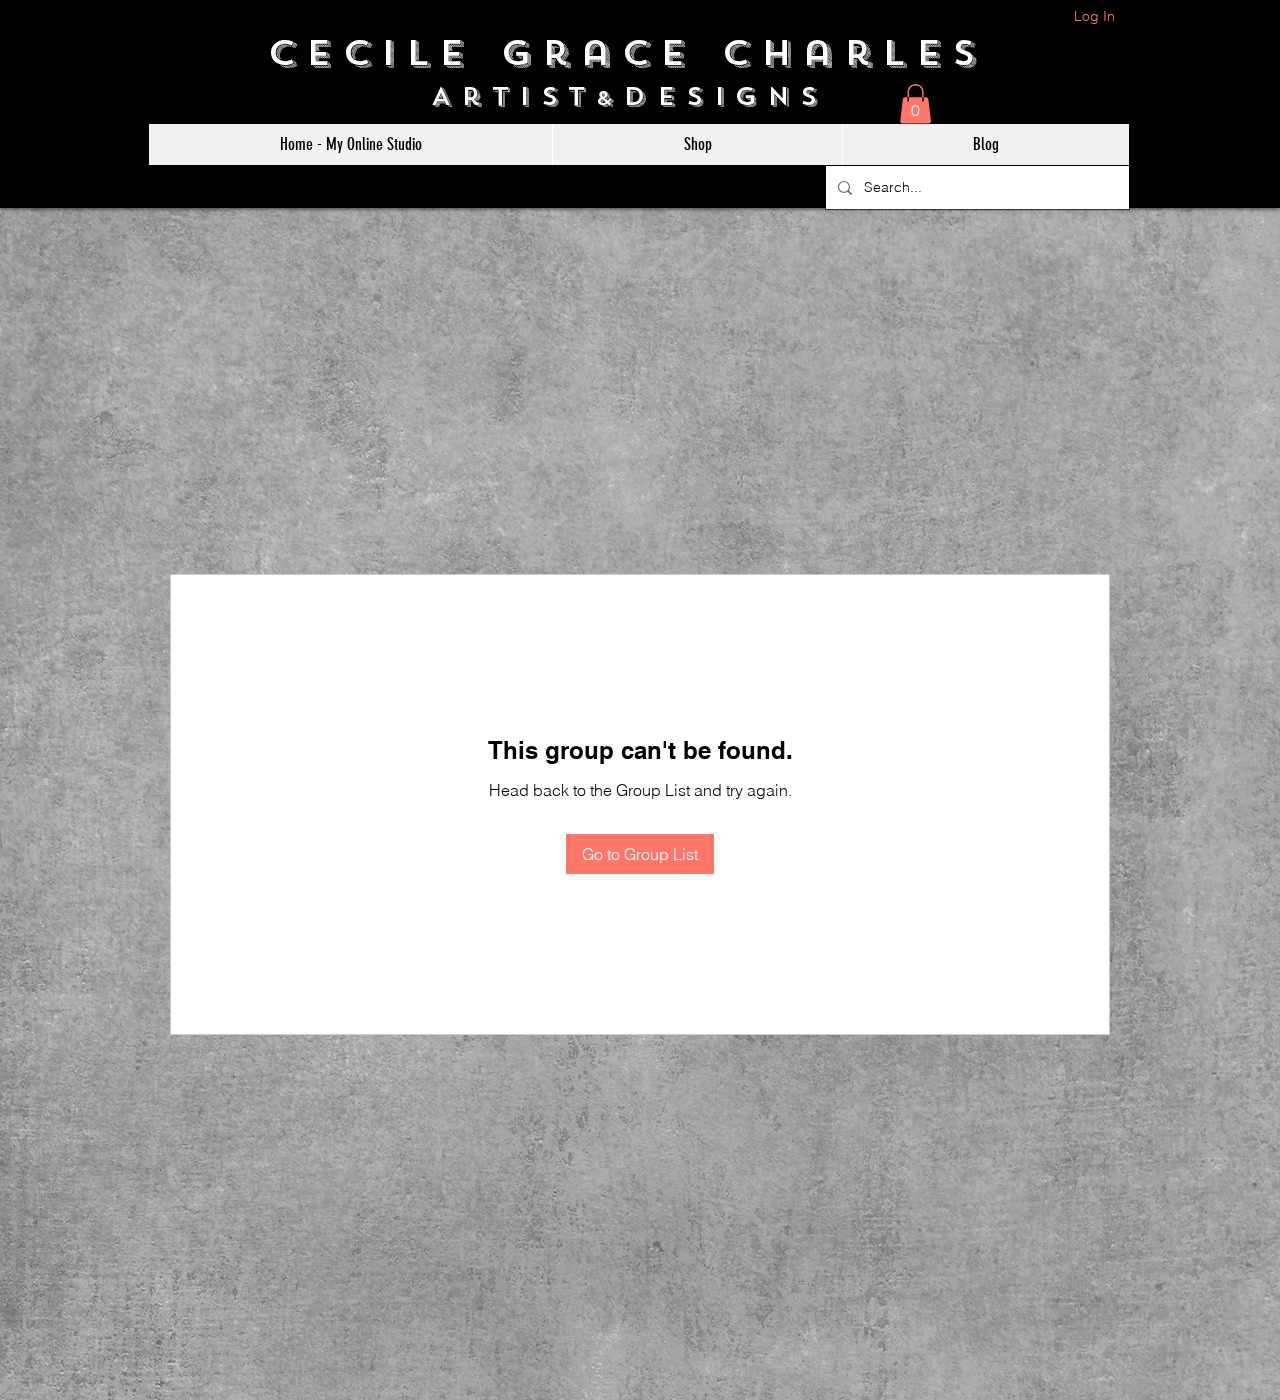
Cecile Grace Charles (640, 53)
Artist (513, 96)
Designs (736, 96)
